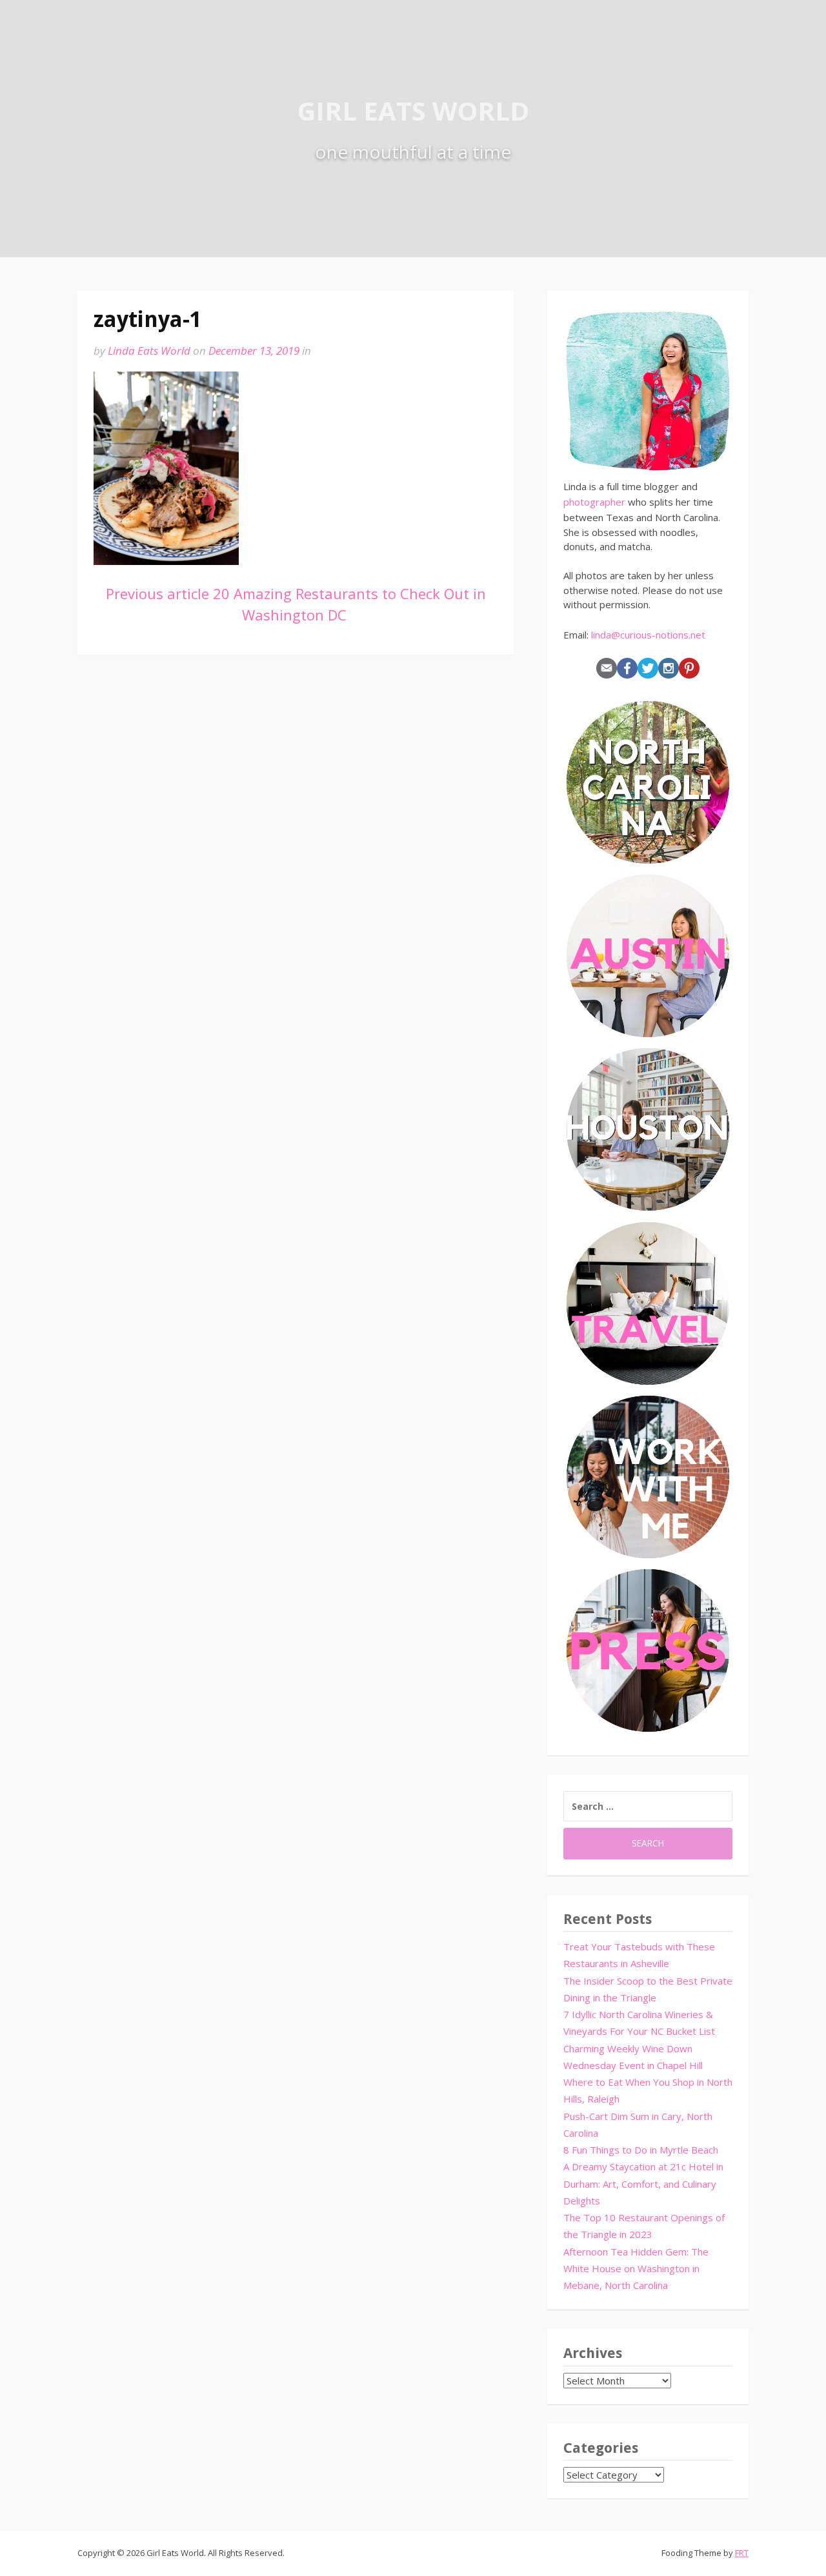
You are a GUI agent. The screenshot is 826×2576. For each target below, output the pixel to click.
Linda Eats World (149, 351)
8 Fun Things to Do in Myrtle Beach (641, 2150)
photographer (594, 502)
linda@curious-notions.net (648, 635)
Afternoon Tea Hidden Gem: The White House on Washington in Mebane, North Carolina (636, 2269)
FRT (742, 2553)
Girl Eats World (413, 111)
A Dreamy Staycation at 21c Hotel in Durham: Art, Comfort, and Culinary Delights (643, 2184)
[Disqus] (296, 857)
